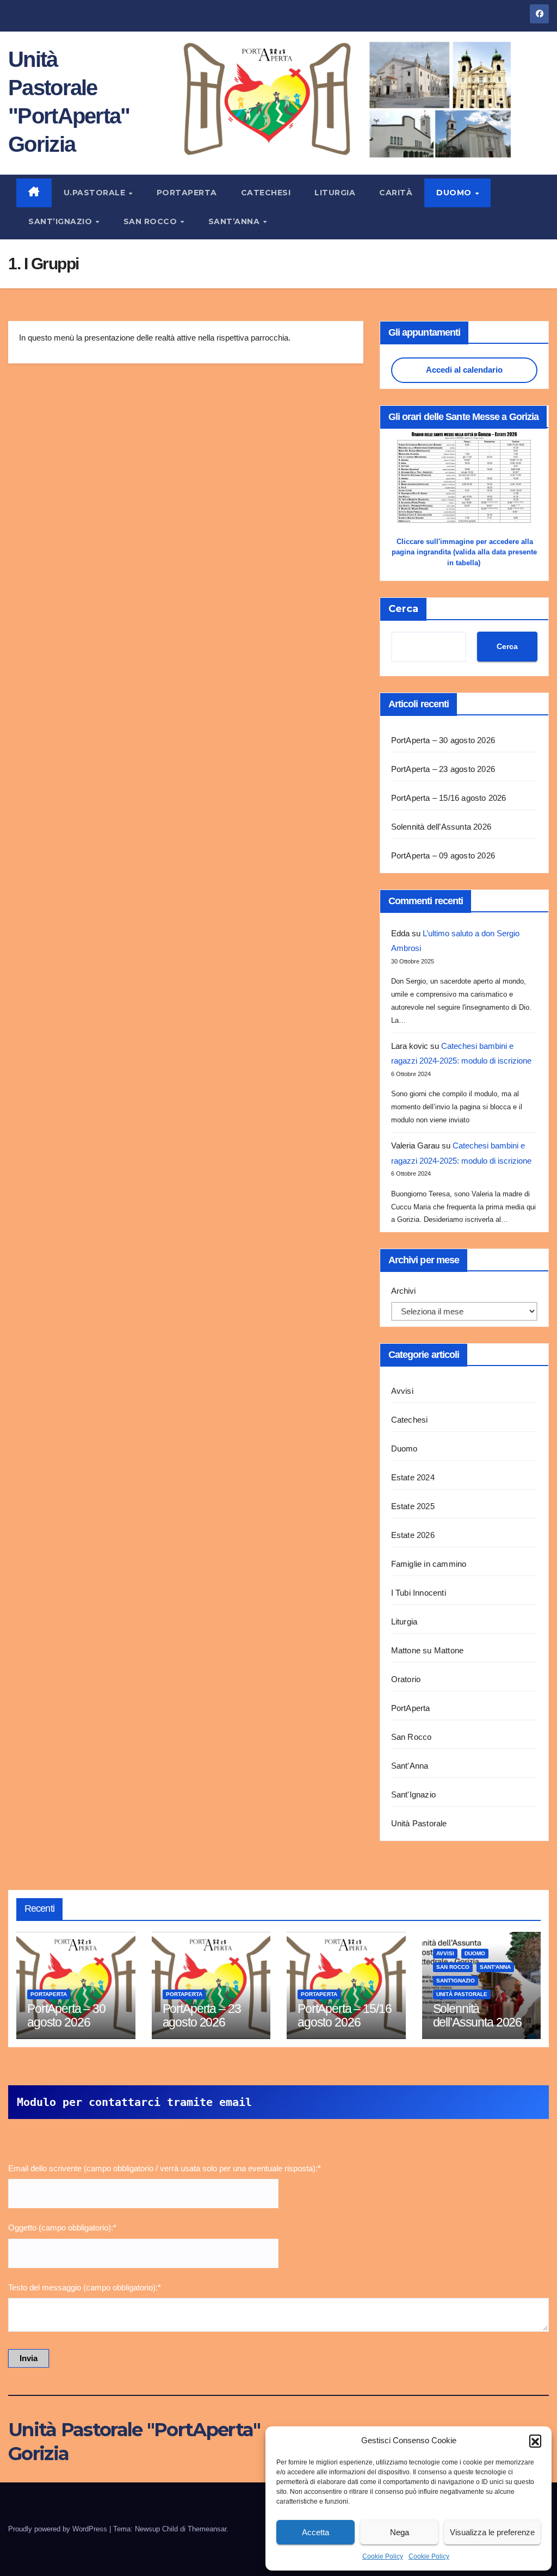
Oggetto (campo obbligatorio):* (62, 2228)
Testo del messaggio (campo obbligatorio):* (85, 2287)
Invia (29, 2358)
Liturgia (335, 193)
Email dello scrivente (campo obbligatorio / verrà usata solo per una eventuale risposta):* (165, 2168)
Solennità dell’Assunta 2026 (441, 827)
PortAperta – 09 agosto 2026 (443, 855)
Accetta (315, 2532)
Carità (396, 193)
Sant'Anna (410, 1766)
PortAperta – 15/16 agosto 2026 (449, 798)
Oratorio (406, 1679)
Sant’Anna (235, 221)
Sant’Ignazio (61, 221)
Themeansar (207, 2529)
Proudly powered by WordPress (59, 2529)
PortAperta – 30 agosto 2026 (443, 740)
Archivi (403, 1291)
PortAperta (187, 193)
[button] (535, 2441)
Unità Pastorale (419, 1823)
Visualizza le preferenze (492, 2532)
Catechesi (266, 193)
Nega (400, 2532)
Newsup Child (156, 2529)
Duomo (455, 193)
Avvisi (402, 1391)
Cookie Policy (383, 2556)
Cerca (403, 609)
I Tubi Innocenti (419, 1593)
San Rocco (151, 221)
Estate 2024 (413, 1477)
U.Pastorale (96, 193)
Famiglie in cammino (429, 1564)
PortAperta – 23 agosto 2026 (443, 769)
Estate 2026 (413, 1535)
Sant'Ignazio (413, 1794)
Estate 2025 (413, 1506)
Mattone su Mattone (428, 1650)
